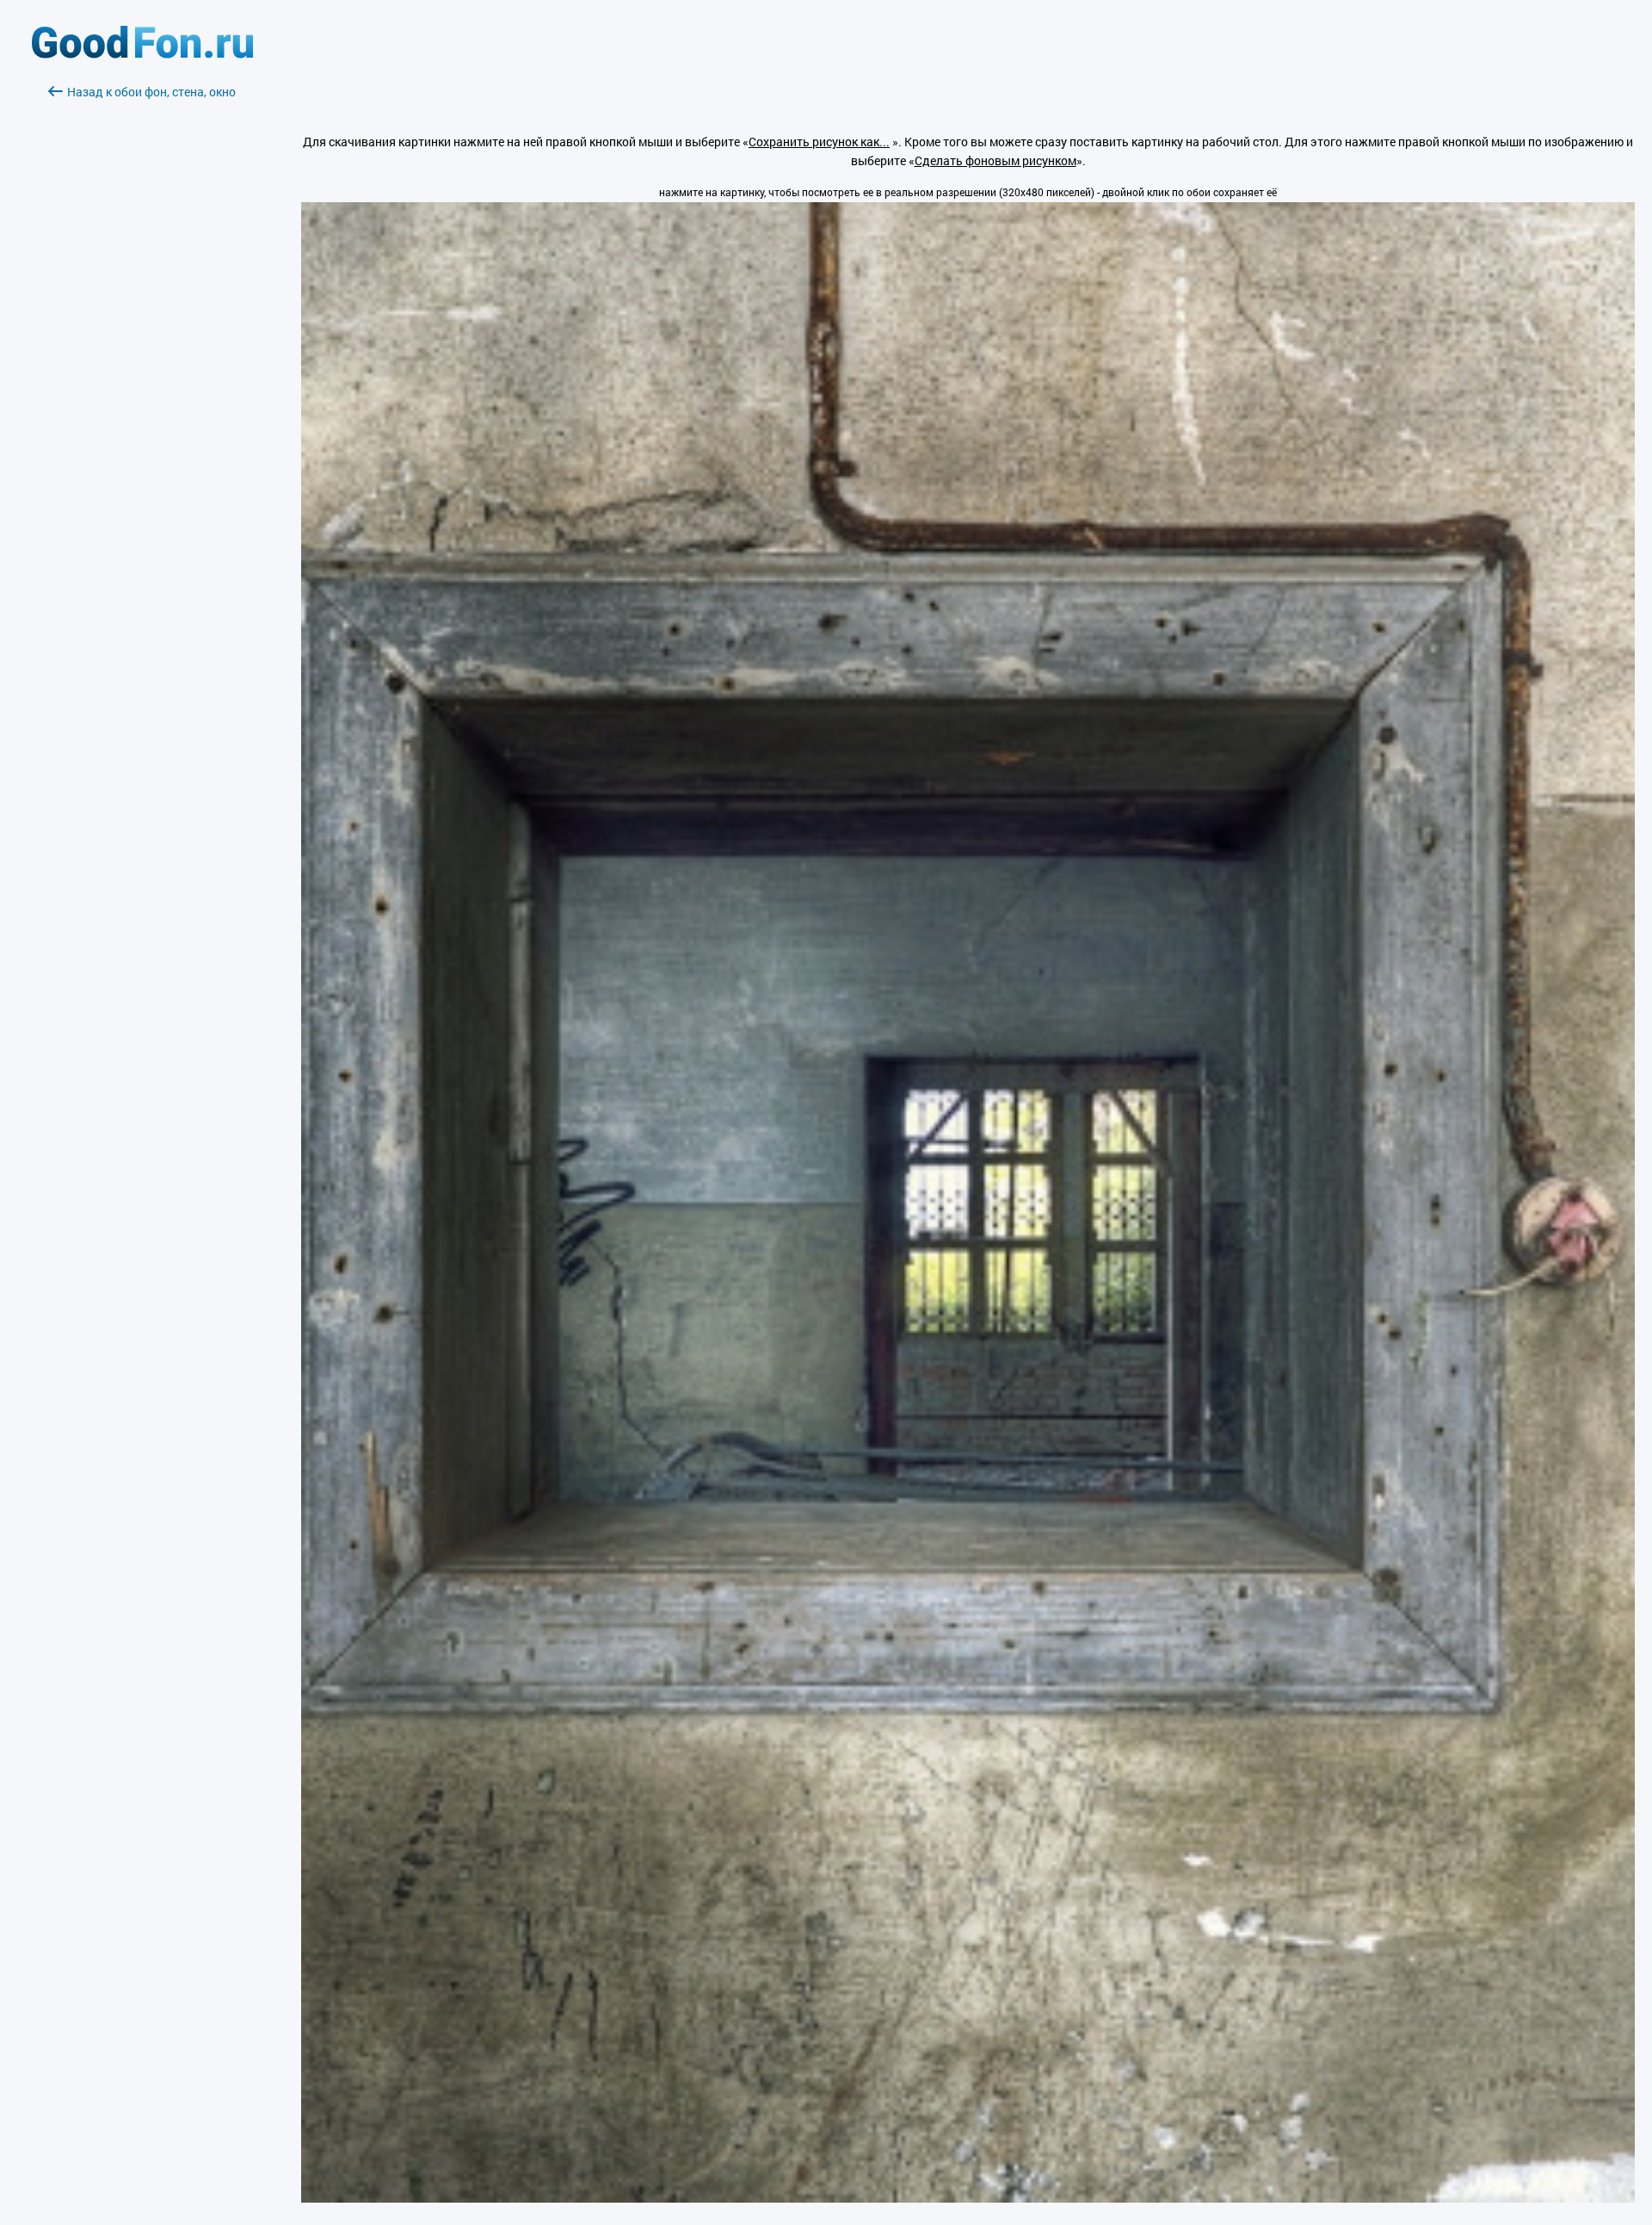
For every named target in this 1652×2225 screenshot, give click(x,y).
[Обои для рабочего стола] (142, 54)
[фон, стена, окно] (968, 2198)
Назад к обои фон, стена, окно (151, 92)
